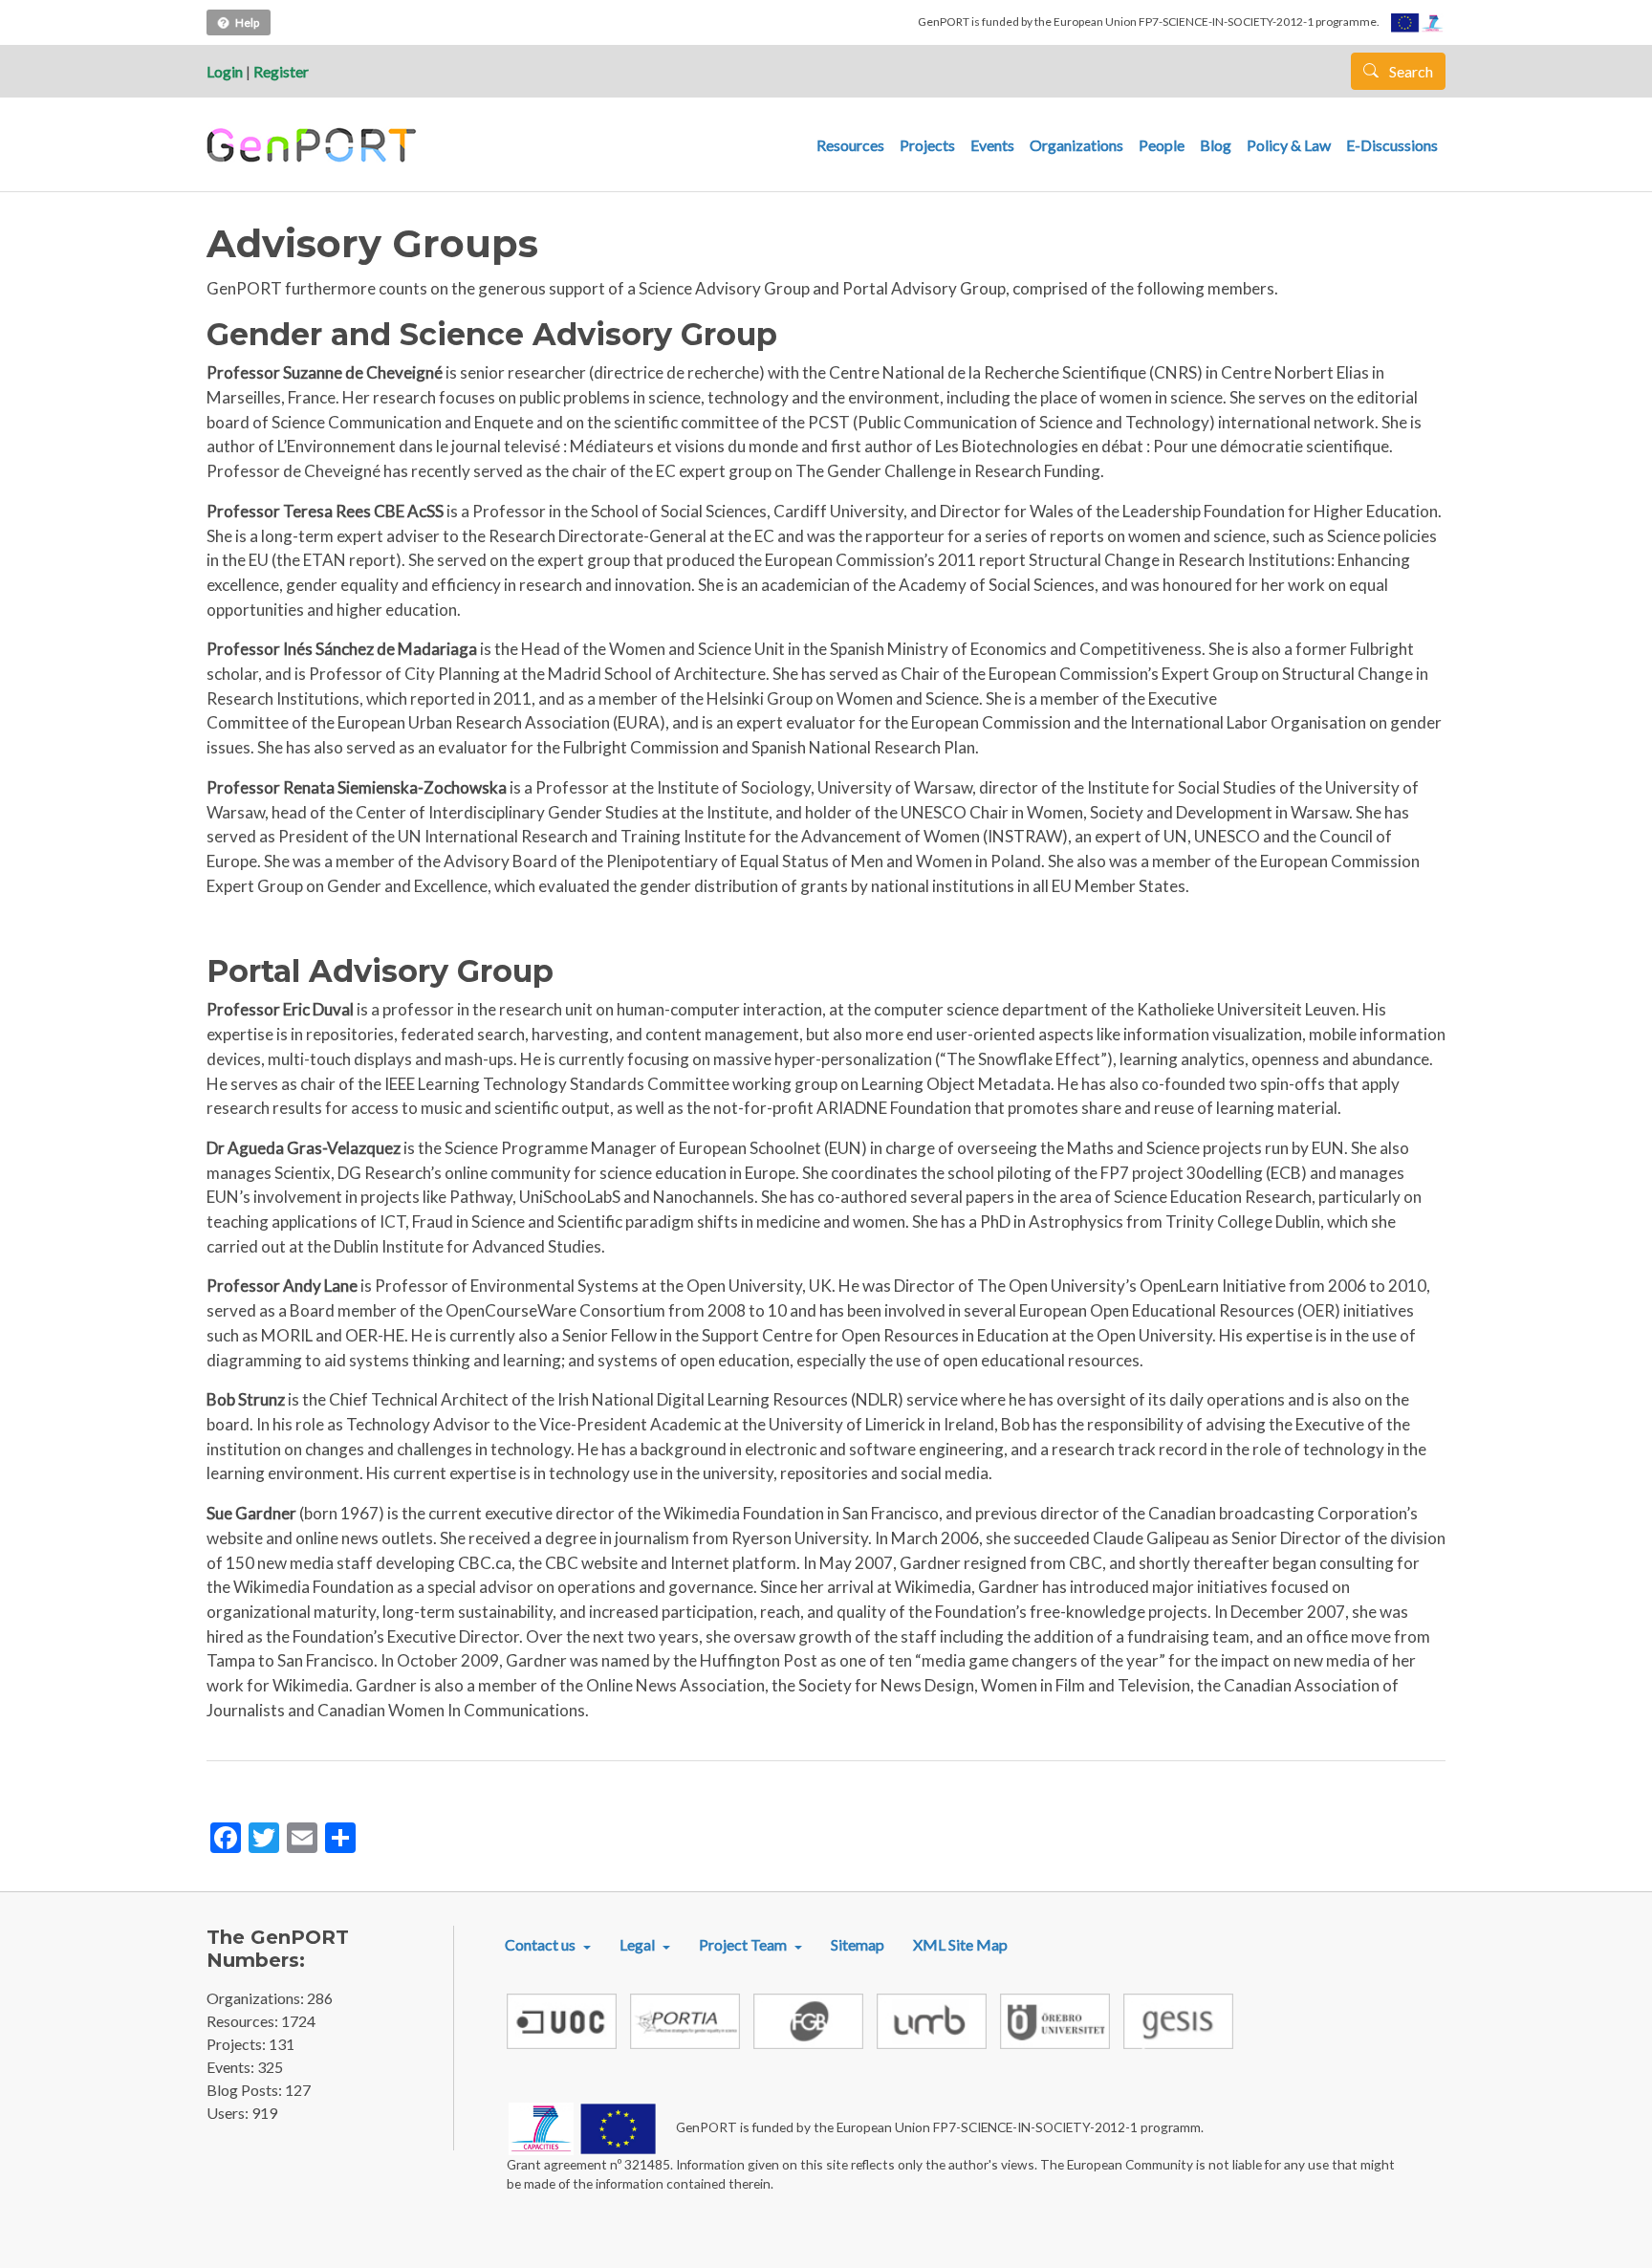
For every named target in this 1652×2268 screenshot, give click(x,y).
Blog (1216, 145)
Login (225, 71)
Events (992, 145)
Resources (850, 145)
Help (247, 22)
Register (281, 71)
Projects (927, 145)
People (1162, 145)
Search (1410, 71)
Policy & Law (1289, 145)
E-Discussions (1392, 145)
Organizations (1076, 145)
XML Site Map (960, 1944)
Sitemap (858, 1944)
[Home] (314, 145)
